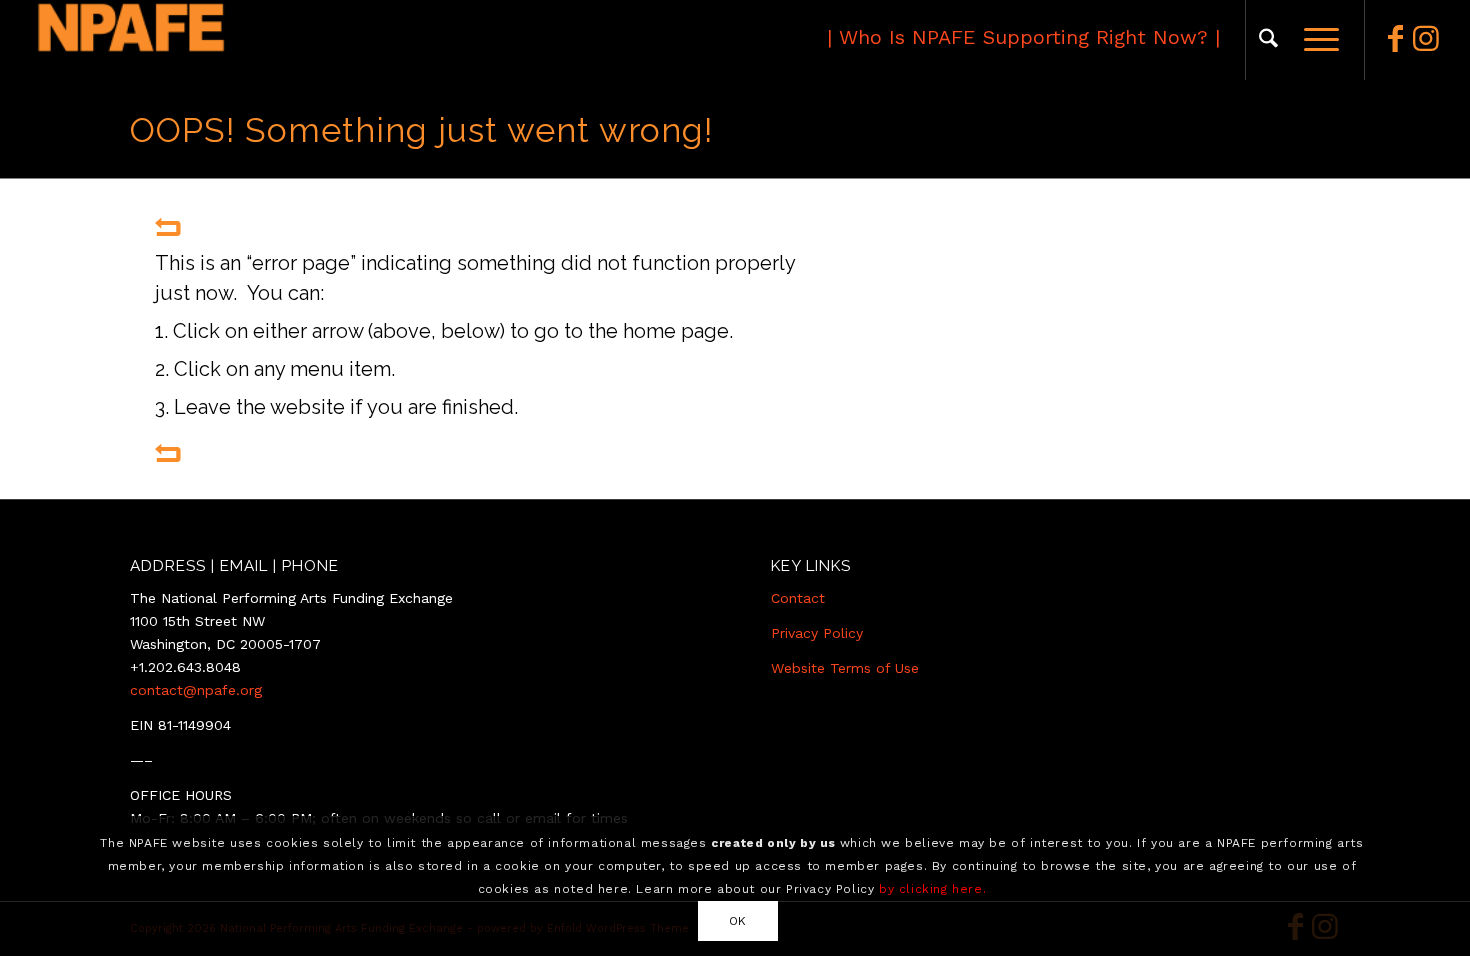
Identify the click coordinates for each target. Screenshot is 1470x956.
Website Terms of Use (845, 668)
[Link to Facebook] (1396, 39)
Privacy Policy (817, 633)
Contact (798, 598)
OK (738, 920)
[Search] (1268, 40)
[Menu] (1315, 40)
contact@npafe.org (196, 690)
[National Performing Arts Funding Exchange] (221, 40)
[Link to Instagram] (1426, 39)
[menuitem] (1268, 40)
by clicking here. (932, 888)
